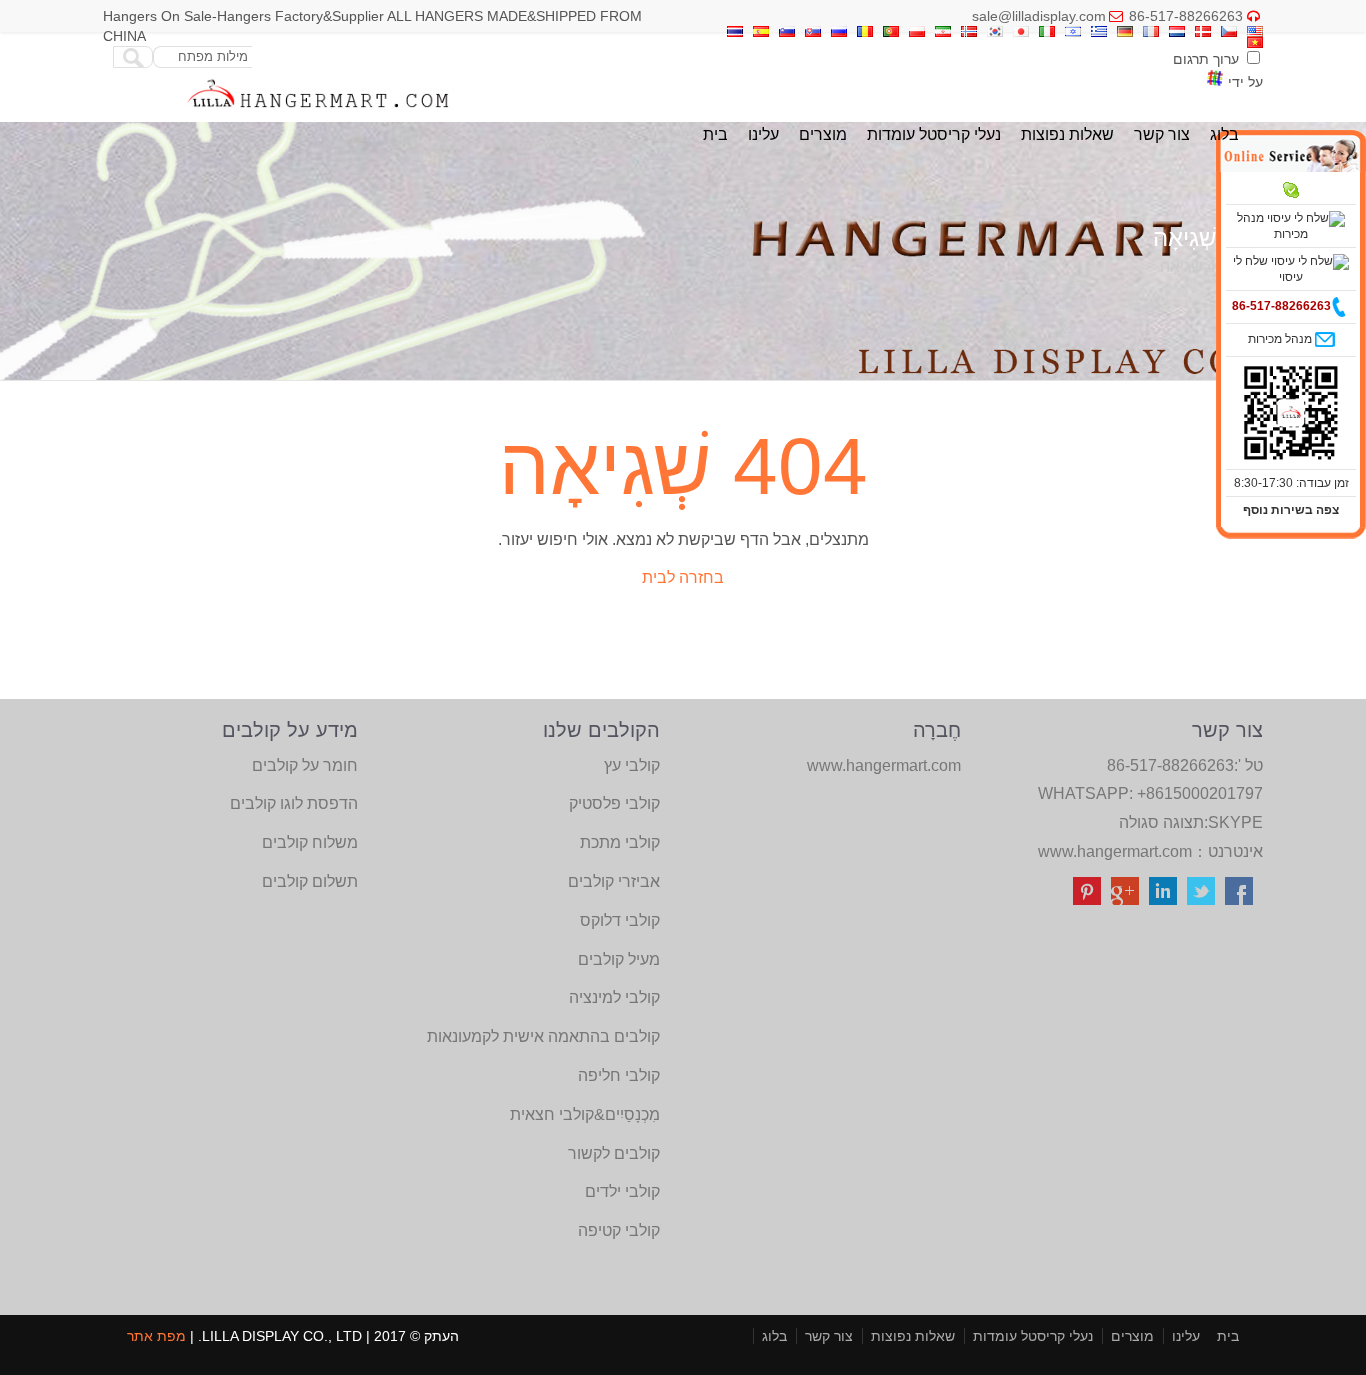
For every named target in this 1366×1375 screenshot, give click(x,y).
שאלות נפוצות (1067, 134)
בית (715, 134)
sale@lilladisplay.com (1039, 16)
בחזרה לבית (683, 577)
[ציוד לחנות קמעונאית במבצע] (318, 112)
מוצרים (823, 134)
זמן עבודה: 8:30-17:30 (1291, 483)
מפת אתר (156, 1336)
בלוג (1224, 134)
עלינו (763, 134)
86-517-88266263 (1186, 16)
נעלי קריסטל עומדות (934, 134)
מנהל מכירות (1272, 226)
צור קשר (1162, 134)
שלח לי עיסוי (1268, 269)
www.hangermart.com (1115, 851)
